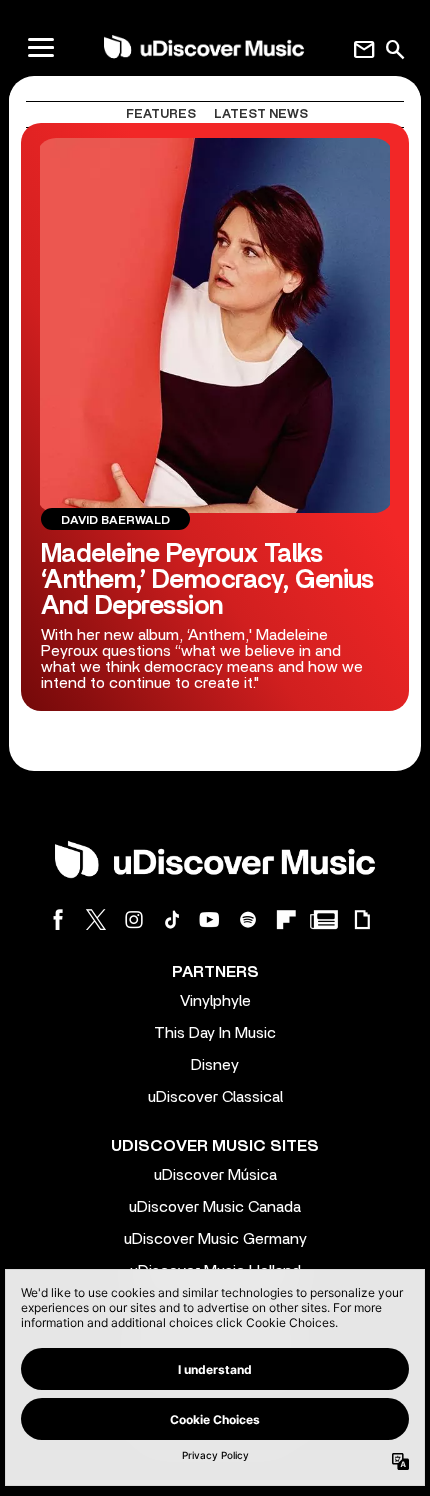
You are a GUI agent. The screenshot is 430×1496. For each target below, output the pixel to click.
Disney (215, 1065)
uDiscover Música (215, 1175)
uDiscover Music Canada (215, 1207)
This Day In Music (215, 1033)
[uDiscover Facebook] (58, 919)
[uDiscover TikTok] (172, 919)
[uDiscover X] (96, 919)
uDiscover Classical (215, 1097)
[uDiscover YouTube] (210, 919)
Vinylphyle (215, 1001)
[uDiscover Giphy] (362, 919)
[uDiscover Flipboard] (286, 919)
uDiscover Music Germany (215, 1239)
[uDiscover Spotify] (248, 919)
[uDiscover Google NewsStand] (324, 919)
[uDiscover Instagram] (134, 919)
